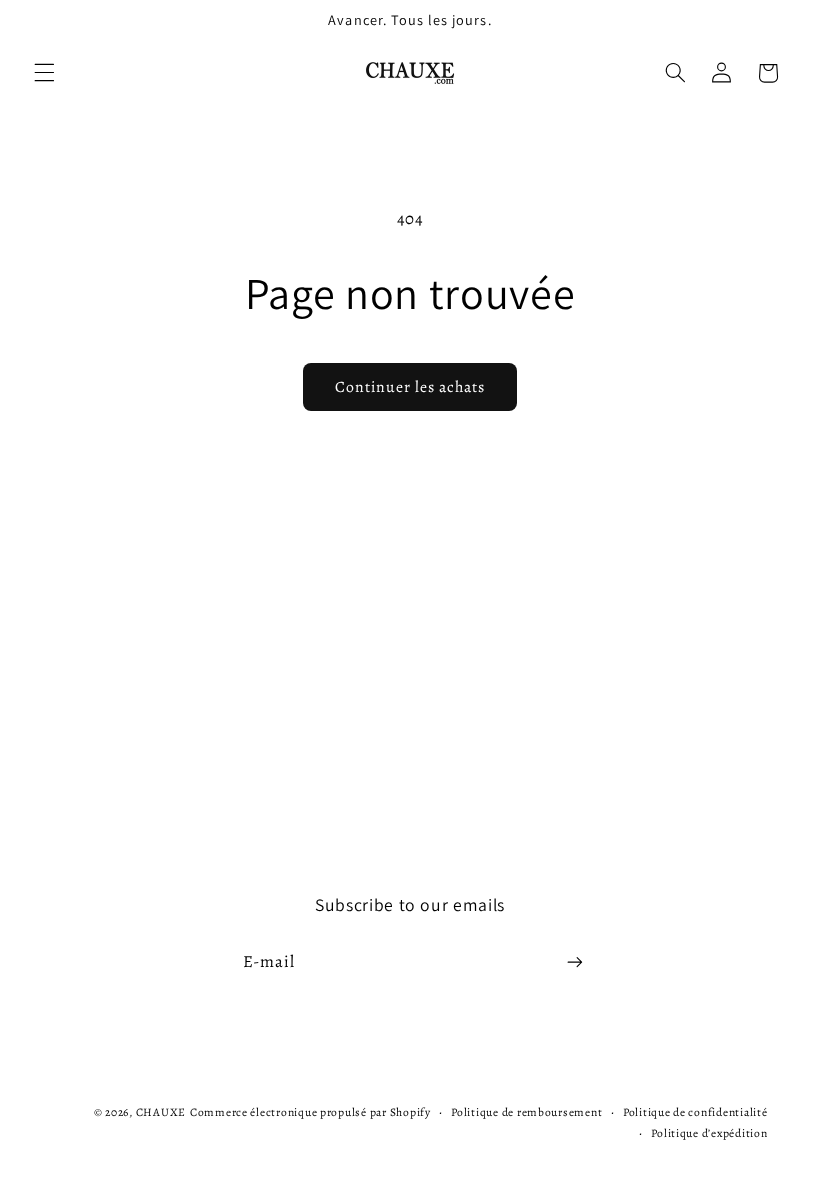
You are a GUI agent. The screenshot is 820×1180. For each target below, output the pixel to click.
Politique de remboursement (526, 1112)
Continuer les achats (410, 386)
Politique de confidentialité (695, 1112)
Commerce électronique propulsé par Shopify (310, 1112)
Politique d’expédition (709, 1133)
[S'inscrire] (575, 961)
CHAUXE (161, 1112)
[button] (44, 73)
